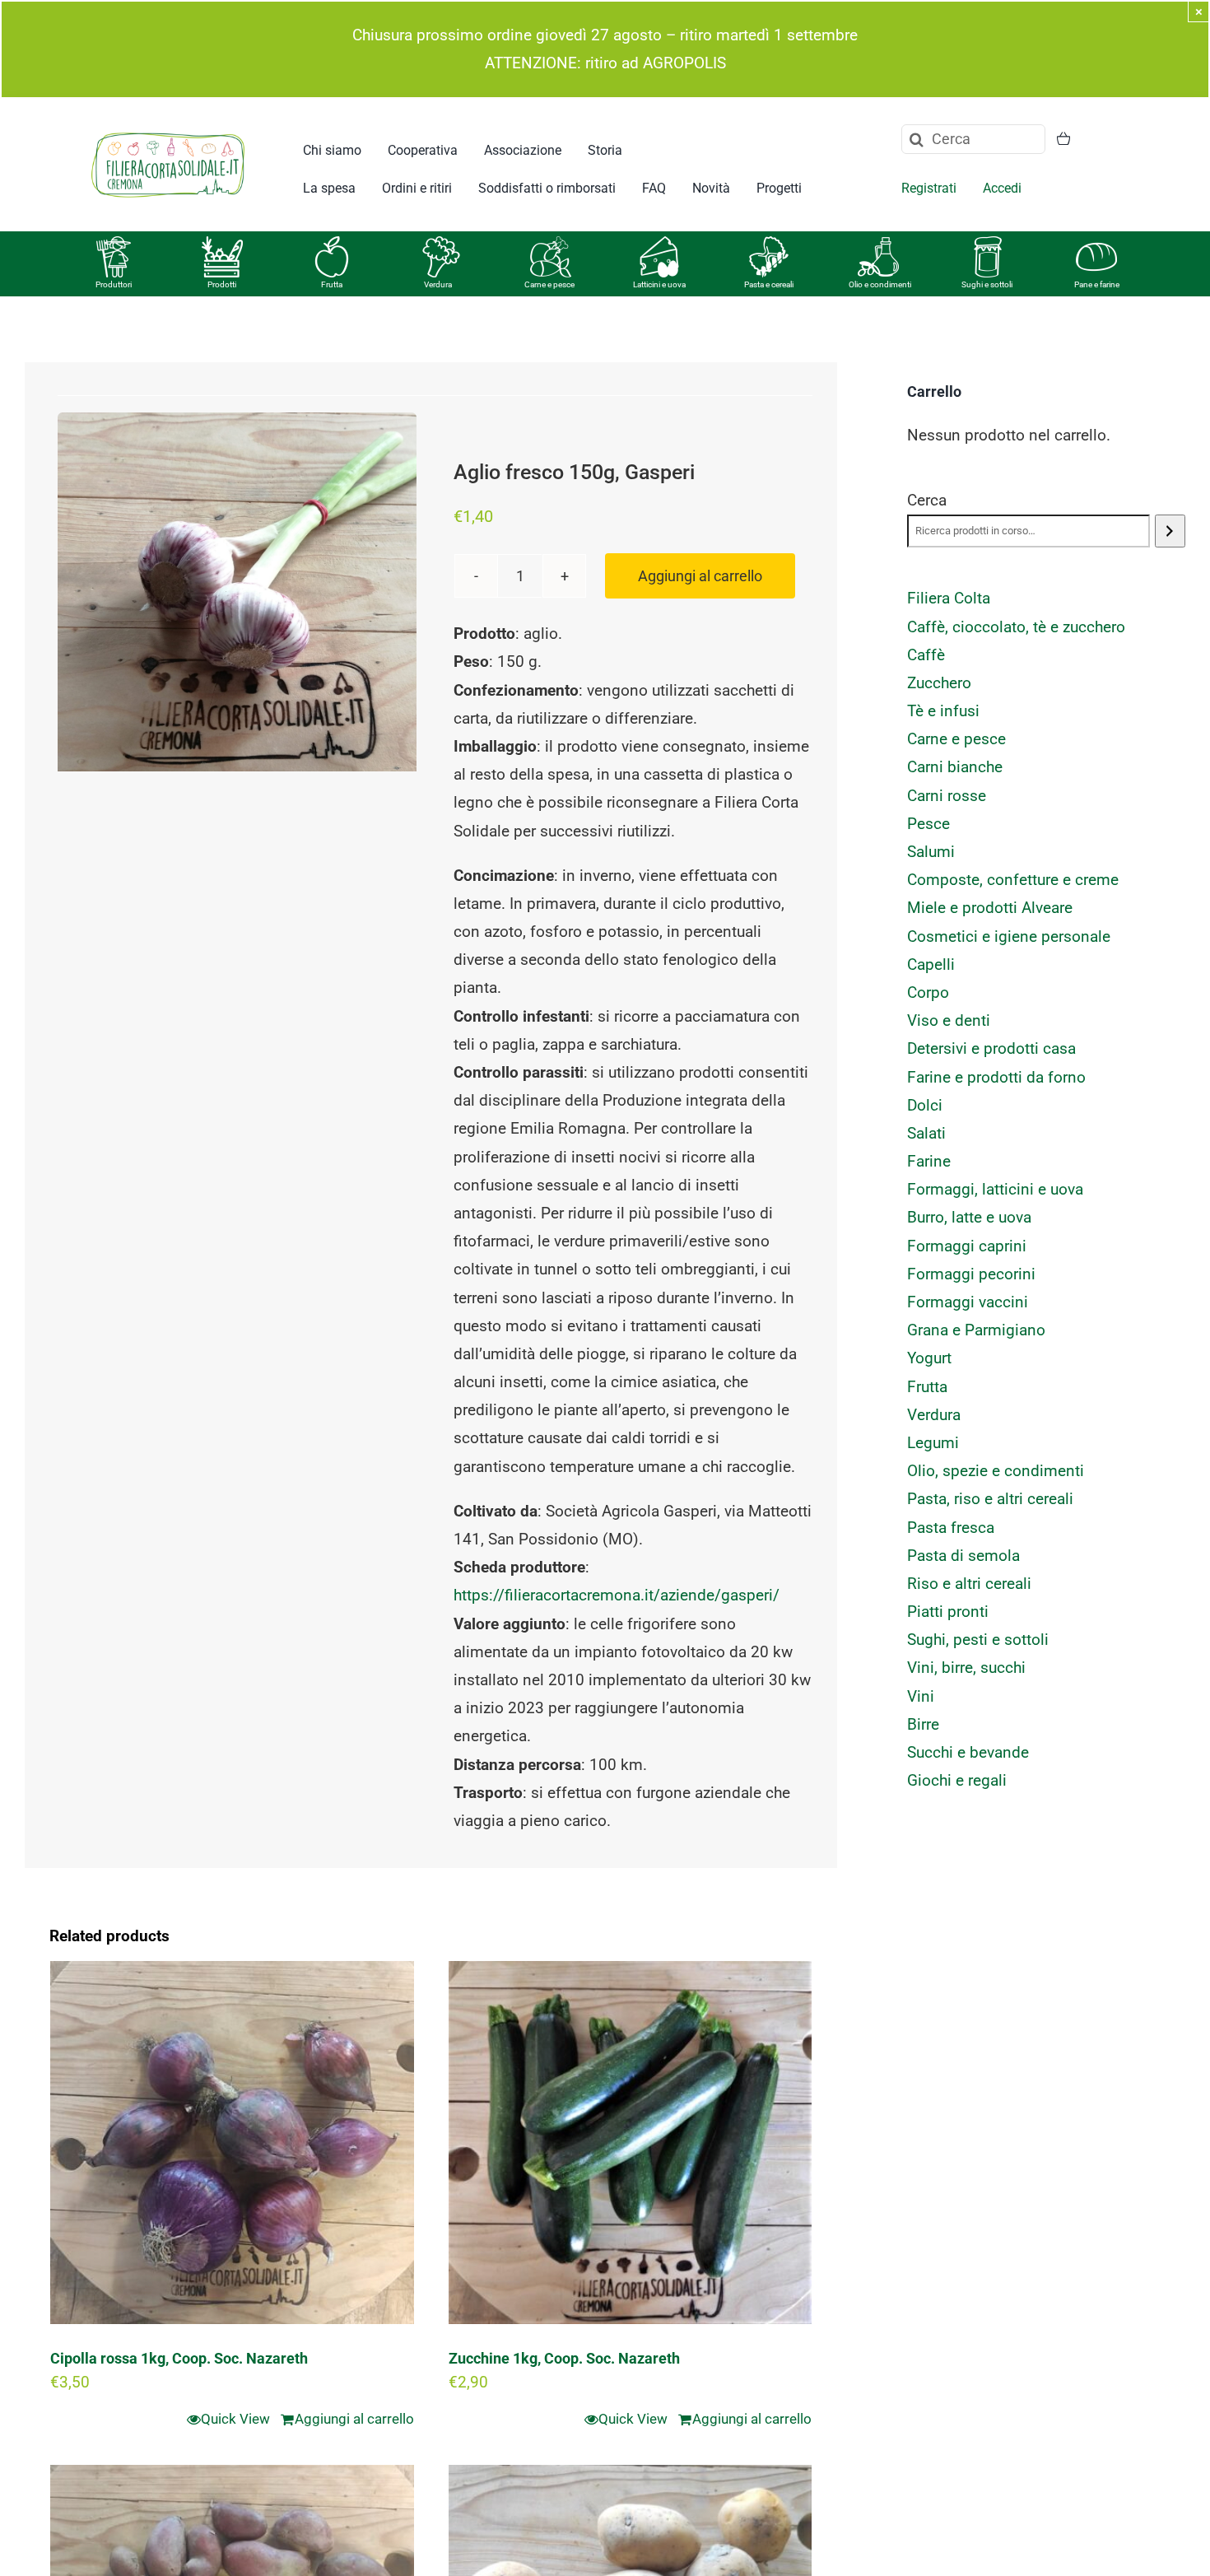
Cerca (927, 500)
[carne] (551, 244)
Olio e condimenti (880, 284)
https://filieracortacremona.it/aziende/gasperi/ (617, 1595)
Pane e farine (1097, 284)
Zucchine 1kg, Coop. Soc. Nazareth (564, 2358)
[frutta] (332, 244)
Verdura (438, 284)
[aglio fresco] (237, 592)
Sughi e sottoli (987, 284)
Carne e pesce (549, 284)
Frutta (332, 284)
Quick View (235, 2419)
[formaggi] (659, 244)
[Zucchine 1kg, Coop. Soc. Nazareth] (631, 2143)
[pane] (1096, 244)
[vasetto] (988, 244)
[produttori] (114, 244)
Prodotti (222, 284)
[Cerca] (1170, 531)
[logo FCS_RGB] (168, 130)
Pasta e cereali (769, 284)
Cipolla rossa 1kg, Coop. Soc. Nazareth (179, 2358)
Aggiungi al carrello (700, 576)
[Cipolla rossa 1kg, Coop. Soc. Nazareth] (232, 2143)
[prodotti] (222, 244)
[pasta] (769, 244)
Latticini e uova (659, 284)
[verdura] (441, 244)
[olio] (878, 244)
